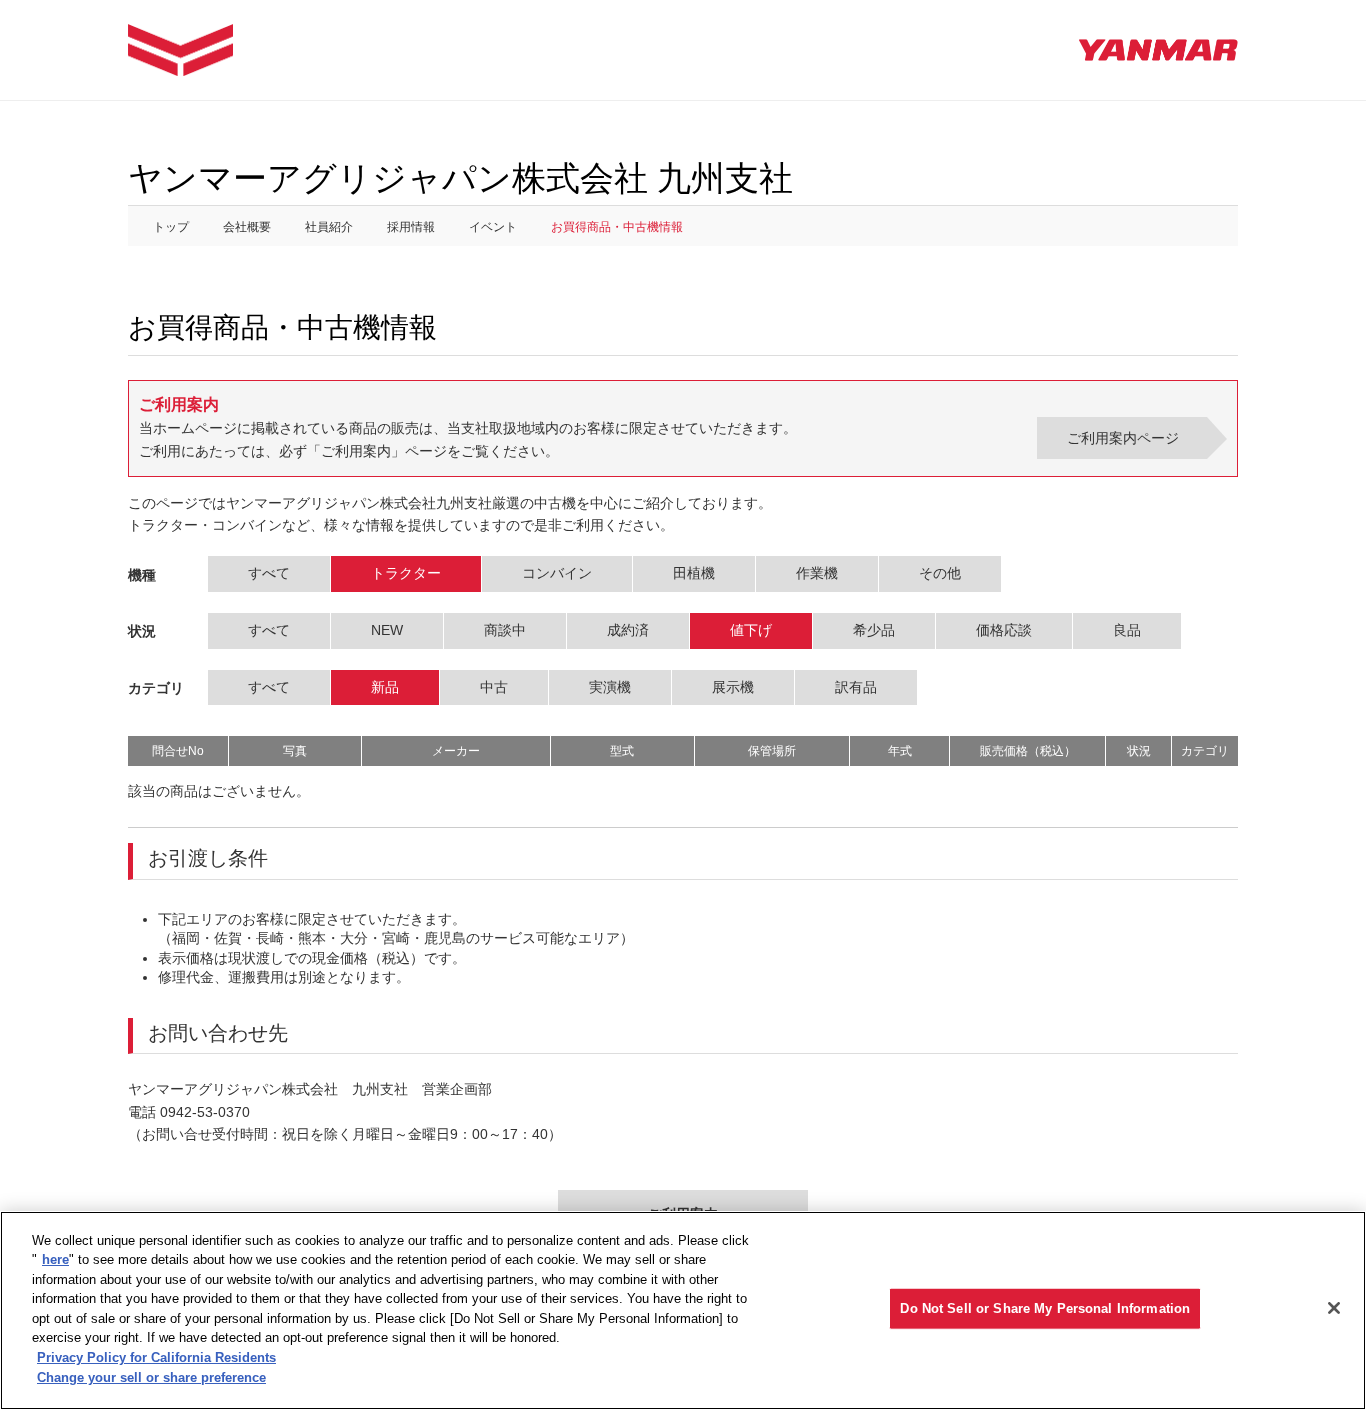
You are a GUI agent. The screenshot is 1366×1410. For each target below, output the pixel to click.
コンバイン (557, 573)
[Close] (1334, 1308)
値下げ (751, 630)
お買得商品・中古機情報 (617, 227)
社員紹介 (329, 227)
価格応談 (1004, 630)
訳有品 (856, 687)
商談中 (505, 630)
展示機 (733, 687)
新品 (385, 687)
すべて (269, 573)
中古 (494, 687)
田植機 (694, 573)
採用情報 (411, 227)
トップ (171, 227)
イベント (493, 227)
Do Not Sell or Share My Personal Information (1045, 1308)
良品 (1127, 630)
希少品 (874, 630)
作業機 (817, 573)
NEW (387, 630)
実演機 (610, 687)
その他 (940, 573)
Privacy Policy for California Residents (156, 1357)
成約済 (628, 630)
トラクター (406, 573)
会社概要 (247, 227)
